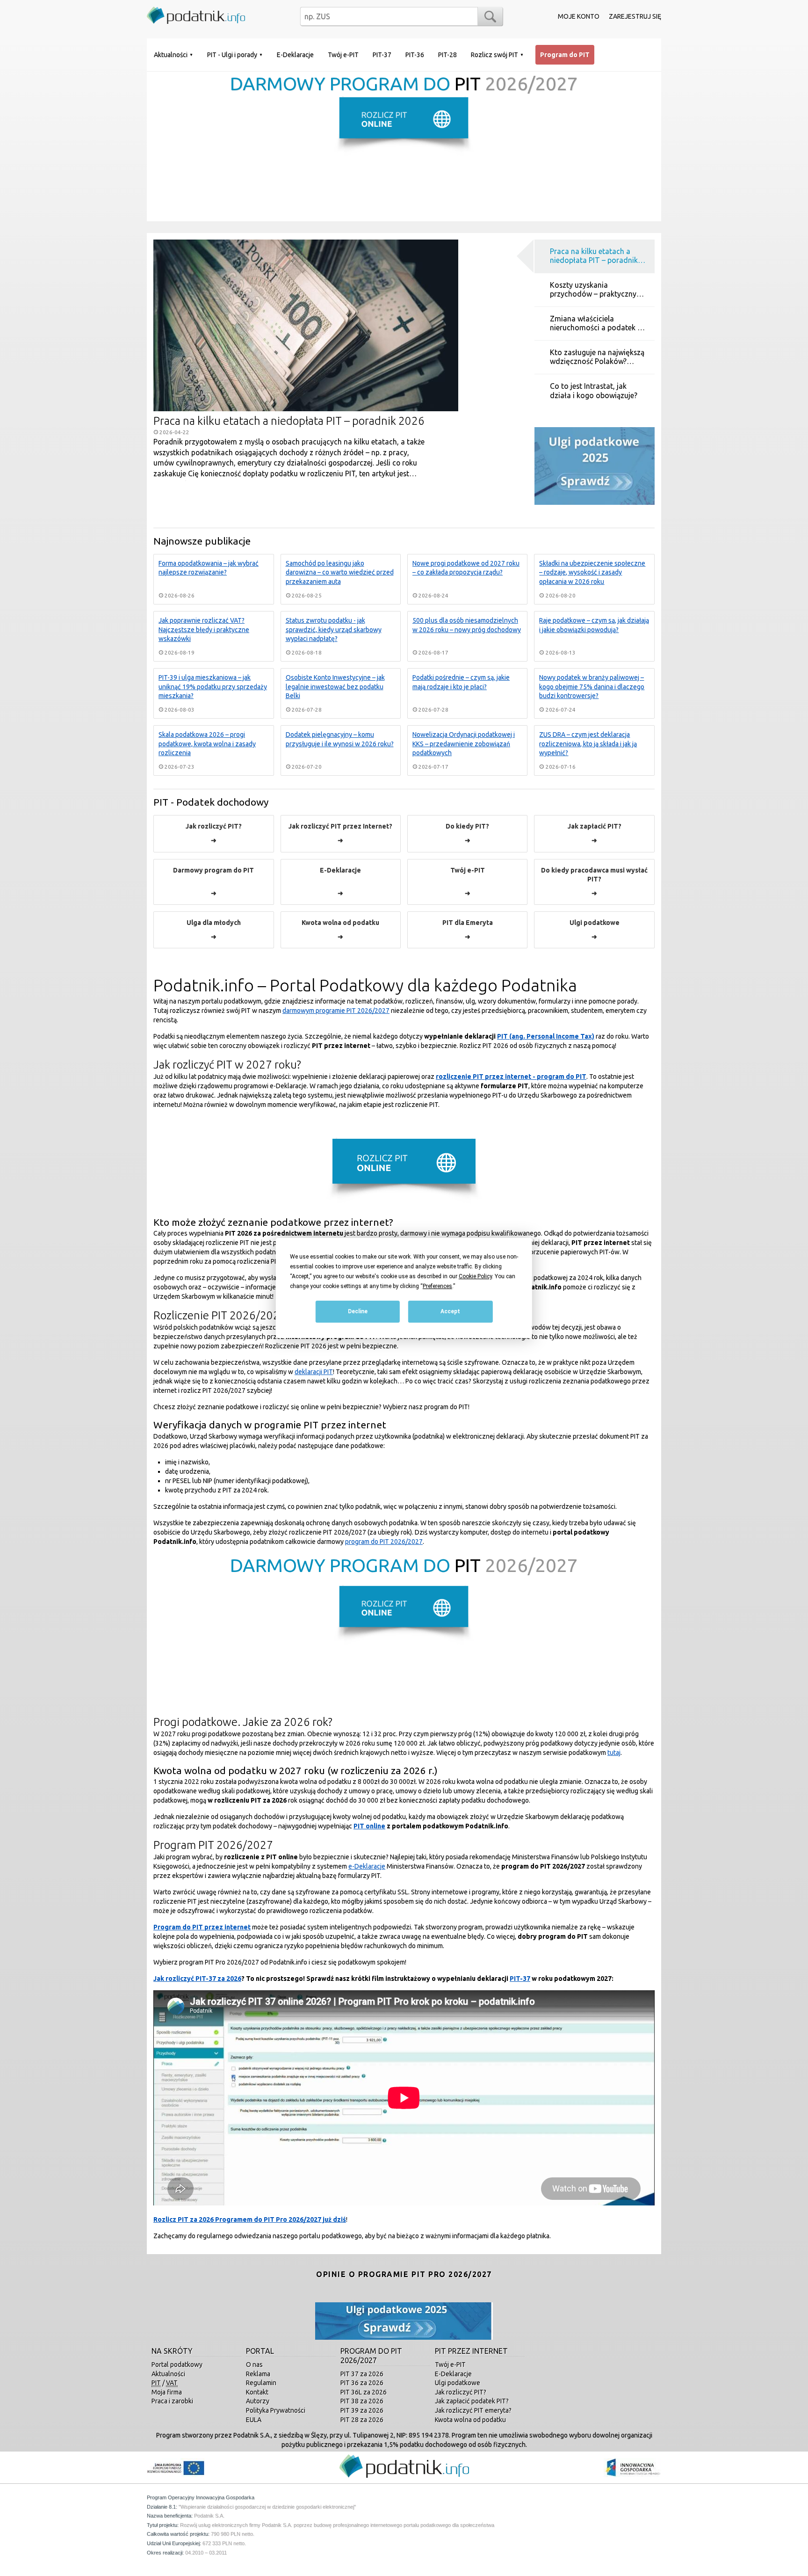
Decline (358, 1312)
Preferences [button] (437, 1286)
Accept (450, 1312)
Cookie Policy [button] (475, 1276)
